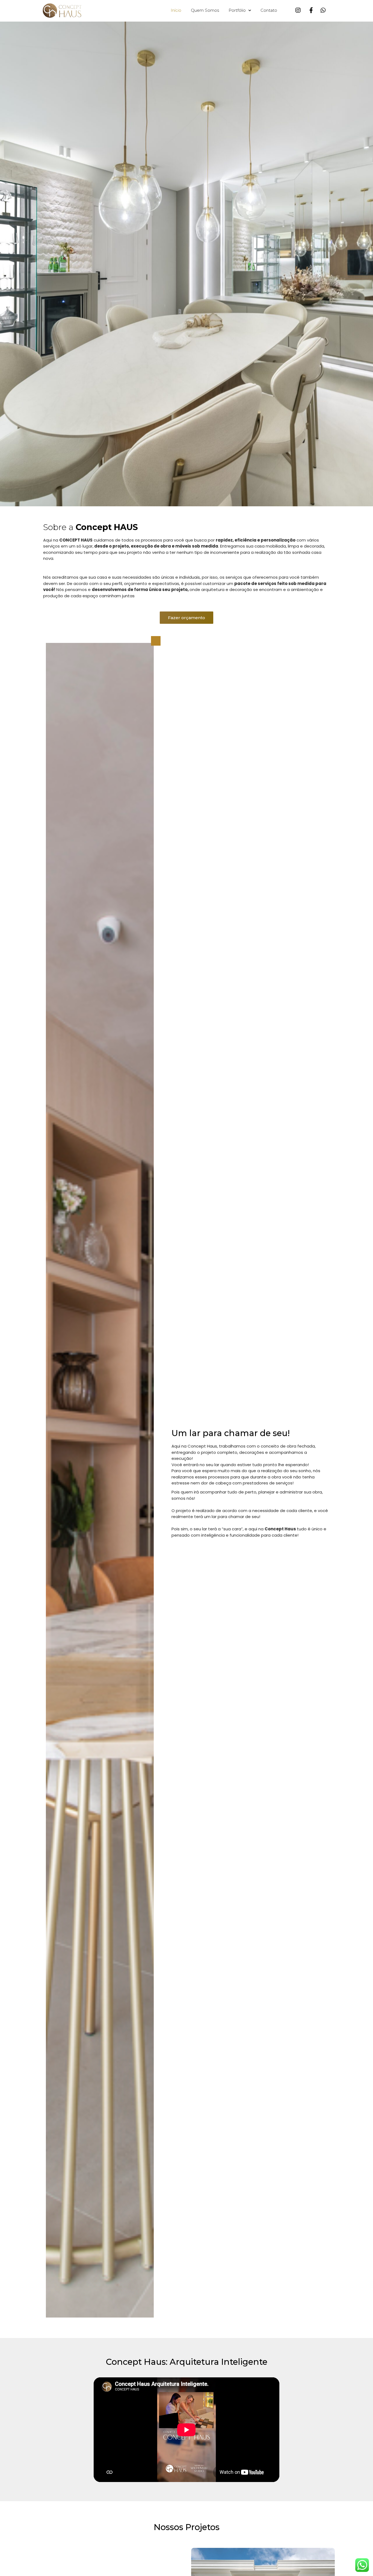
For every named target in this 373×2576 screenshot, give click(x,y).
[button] (187, 618)
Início (176, 10)
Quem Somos (205, 10)
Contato (269, 10)
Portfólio (237, 10)
